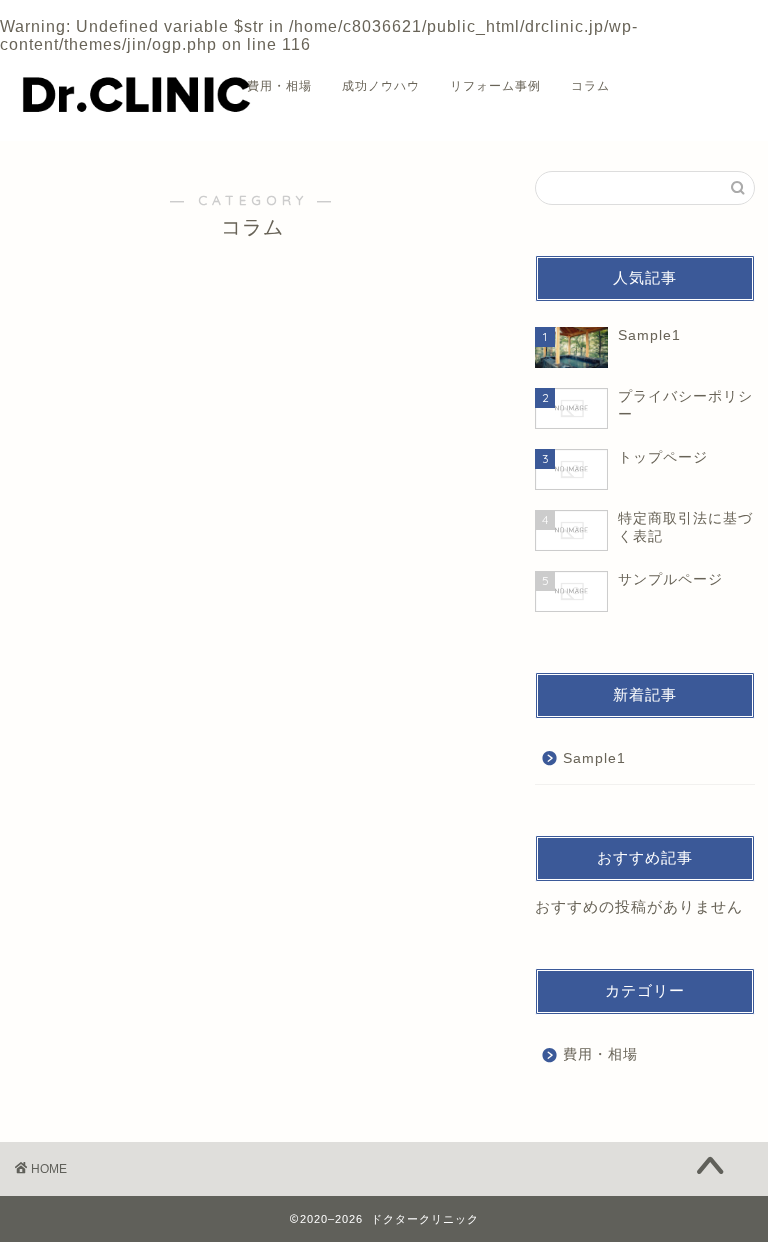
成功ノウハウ (381, 85)
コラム (590, 85)
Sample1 (594, 758)
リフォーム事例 (495, 85)
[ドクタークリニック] (135, 119)
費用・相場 (279, 85)
